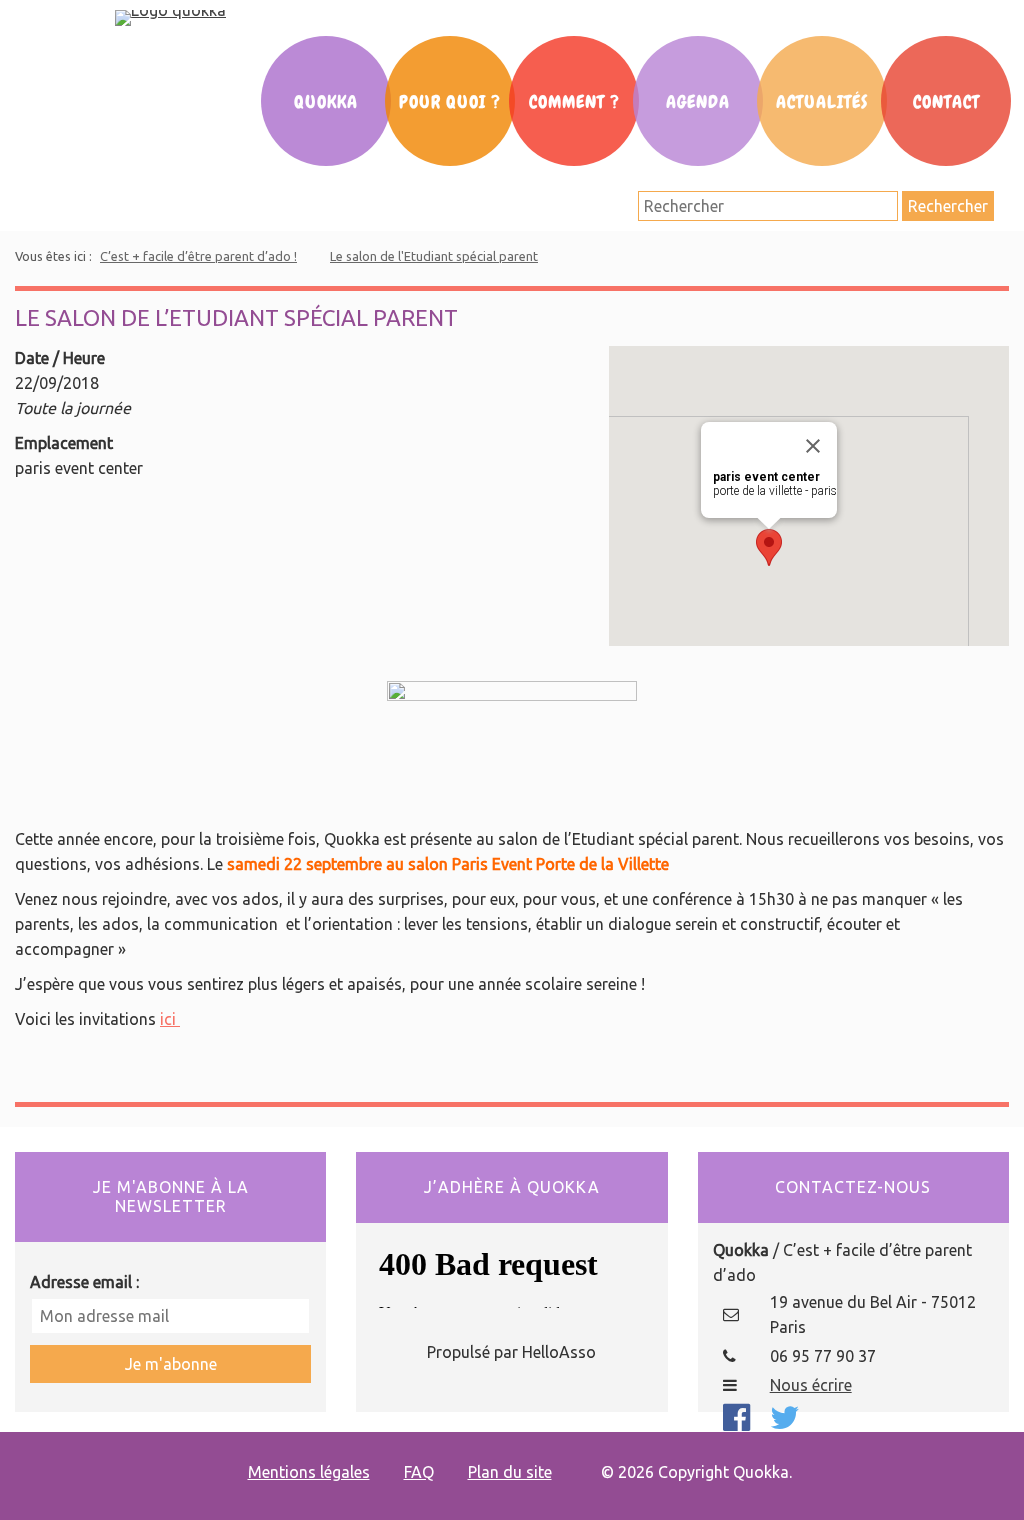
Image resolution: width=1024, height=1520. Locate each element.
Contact (946, 102)
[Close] (813, 446)
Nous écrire (811, 1385)
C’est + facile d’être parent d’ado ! (198, 256)
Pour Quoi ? (450, 102)
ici (170, 1019)
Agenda (698, 102)
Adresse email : (84, 1282)
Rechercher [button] (948, 206)
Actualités (822, 102)
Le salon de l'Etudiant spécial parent (434, 256)
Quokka (326, 102)
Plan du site (510, 1472)
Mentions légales (309, 1472)
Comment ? (574, 102)
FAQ (419, 1472)
